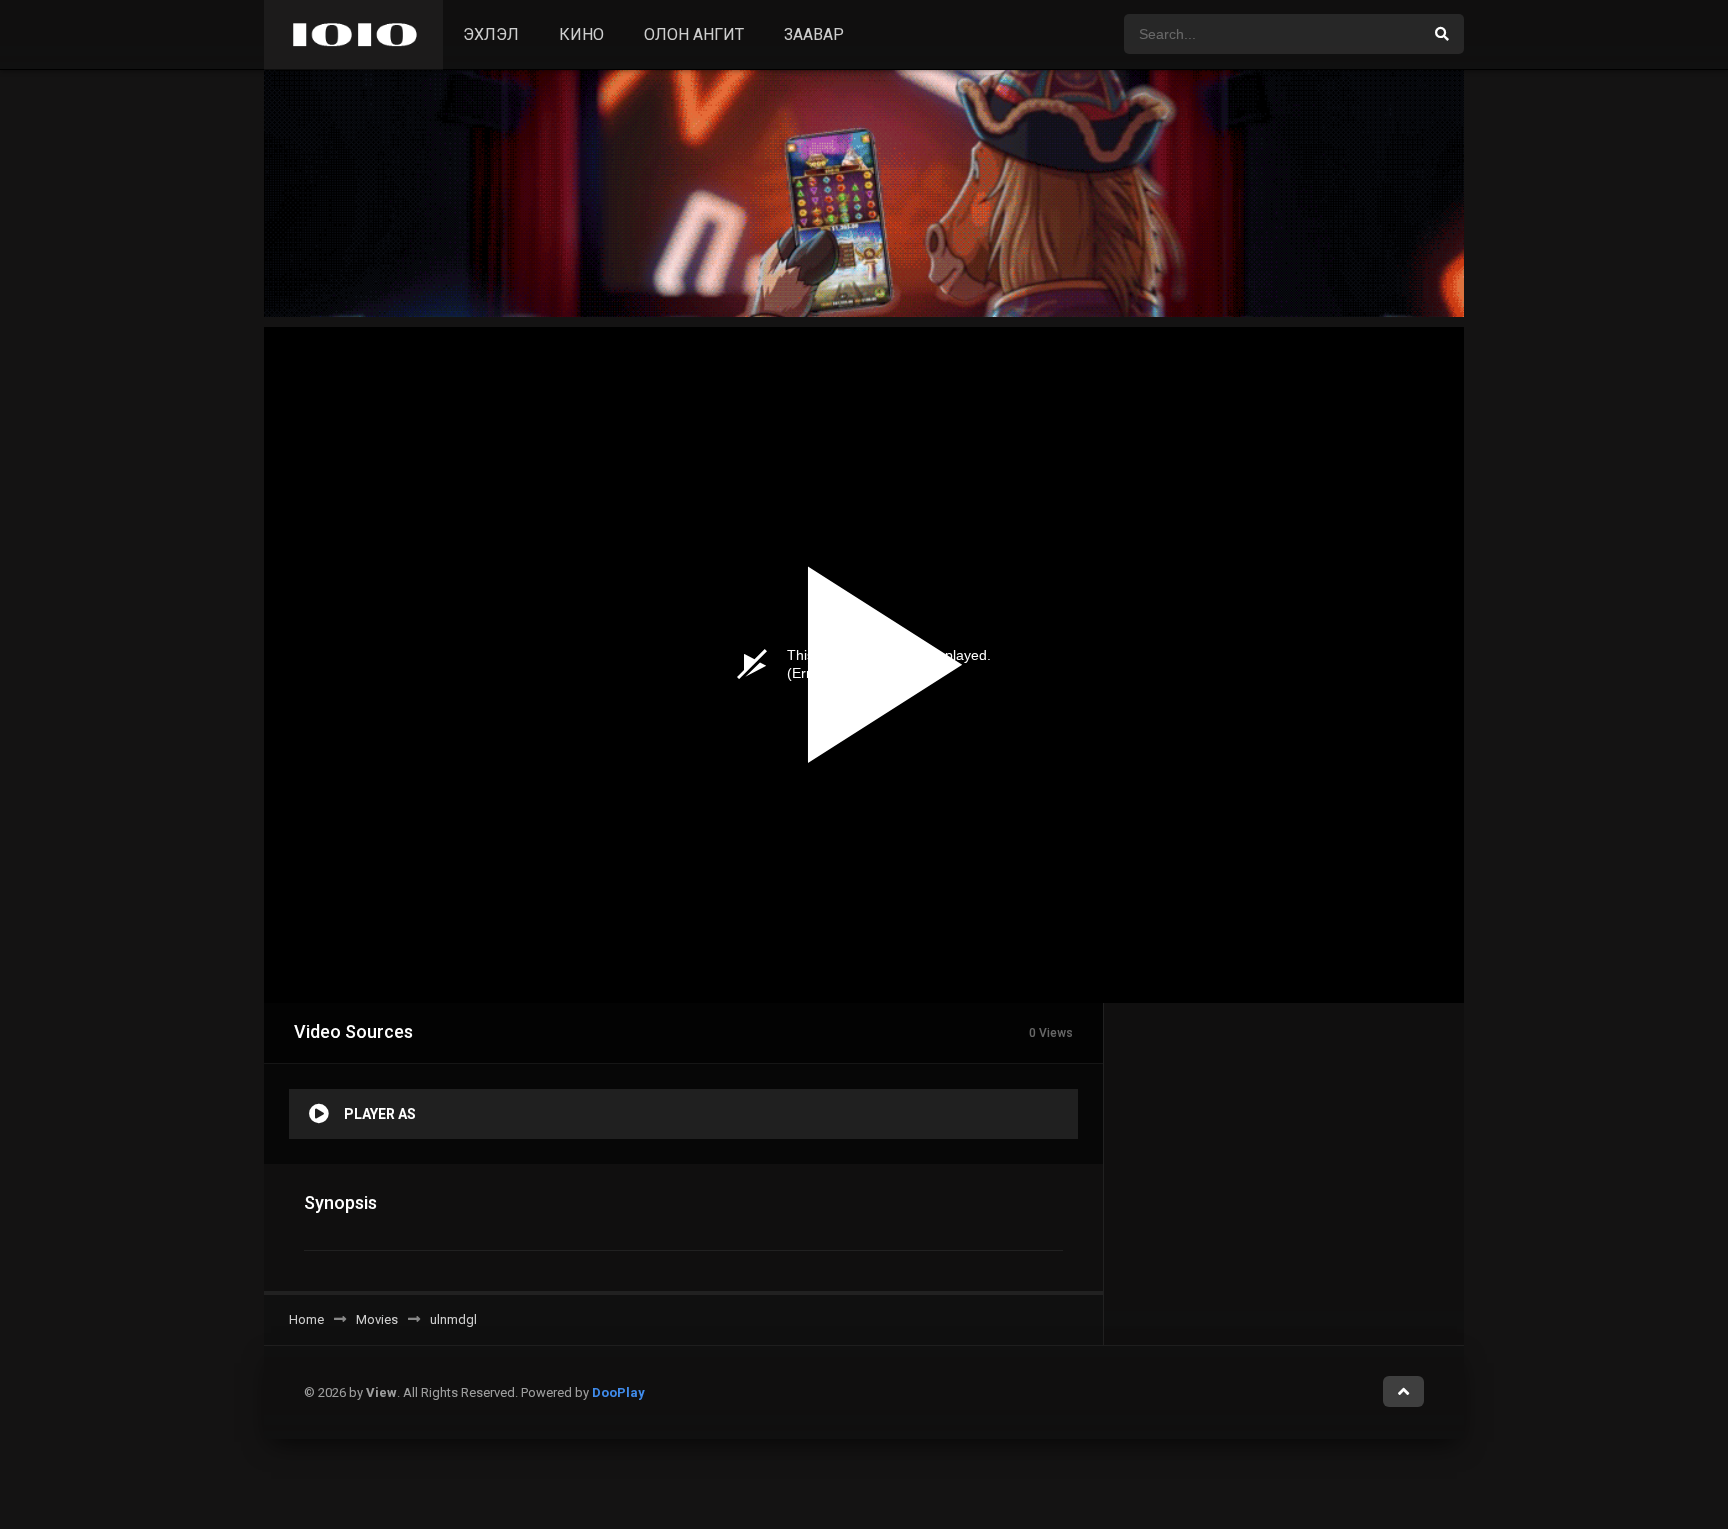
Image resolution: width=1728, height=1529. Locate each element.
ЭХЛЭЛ (491, 34)
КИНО (581, 34)
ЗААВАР (814, 34)
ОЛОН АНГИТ (694, 34)
